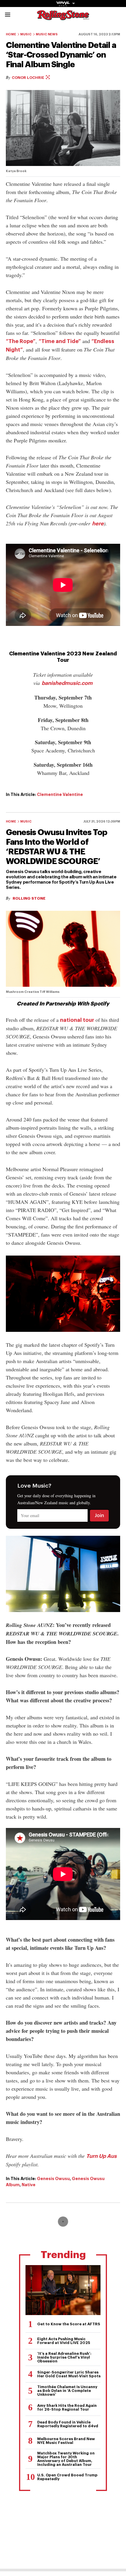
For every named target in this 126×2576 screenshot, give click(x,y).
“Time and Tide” (60, 341)
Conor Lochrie (28, 78)
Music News (47, 34)
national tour (77, 1020)
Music (26, 34)
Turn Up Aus (101, 2156)
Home (11, 34)
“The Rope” (21, 341)
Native (29, 2185)
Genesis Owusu (53, 2179)
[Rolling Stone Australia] (63, 17)
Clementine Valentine (60, 794)
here (98, 524)
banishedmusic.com (67, 683)
